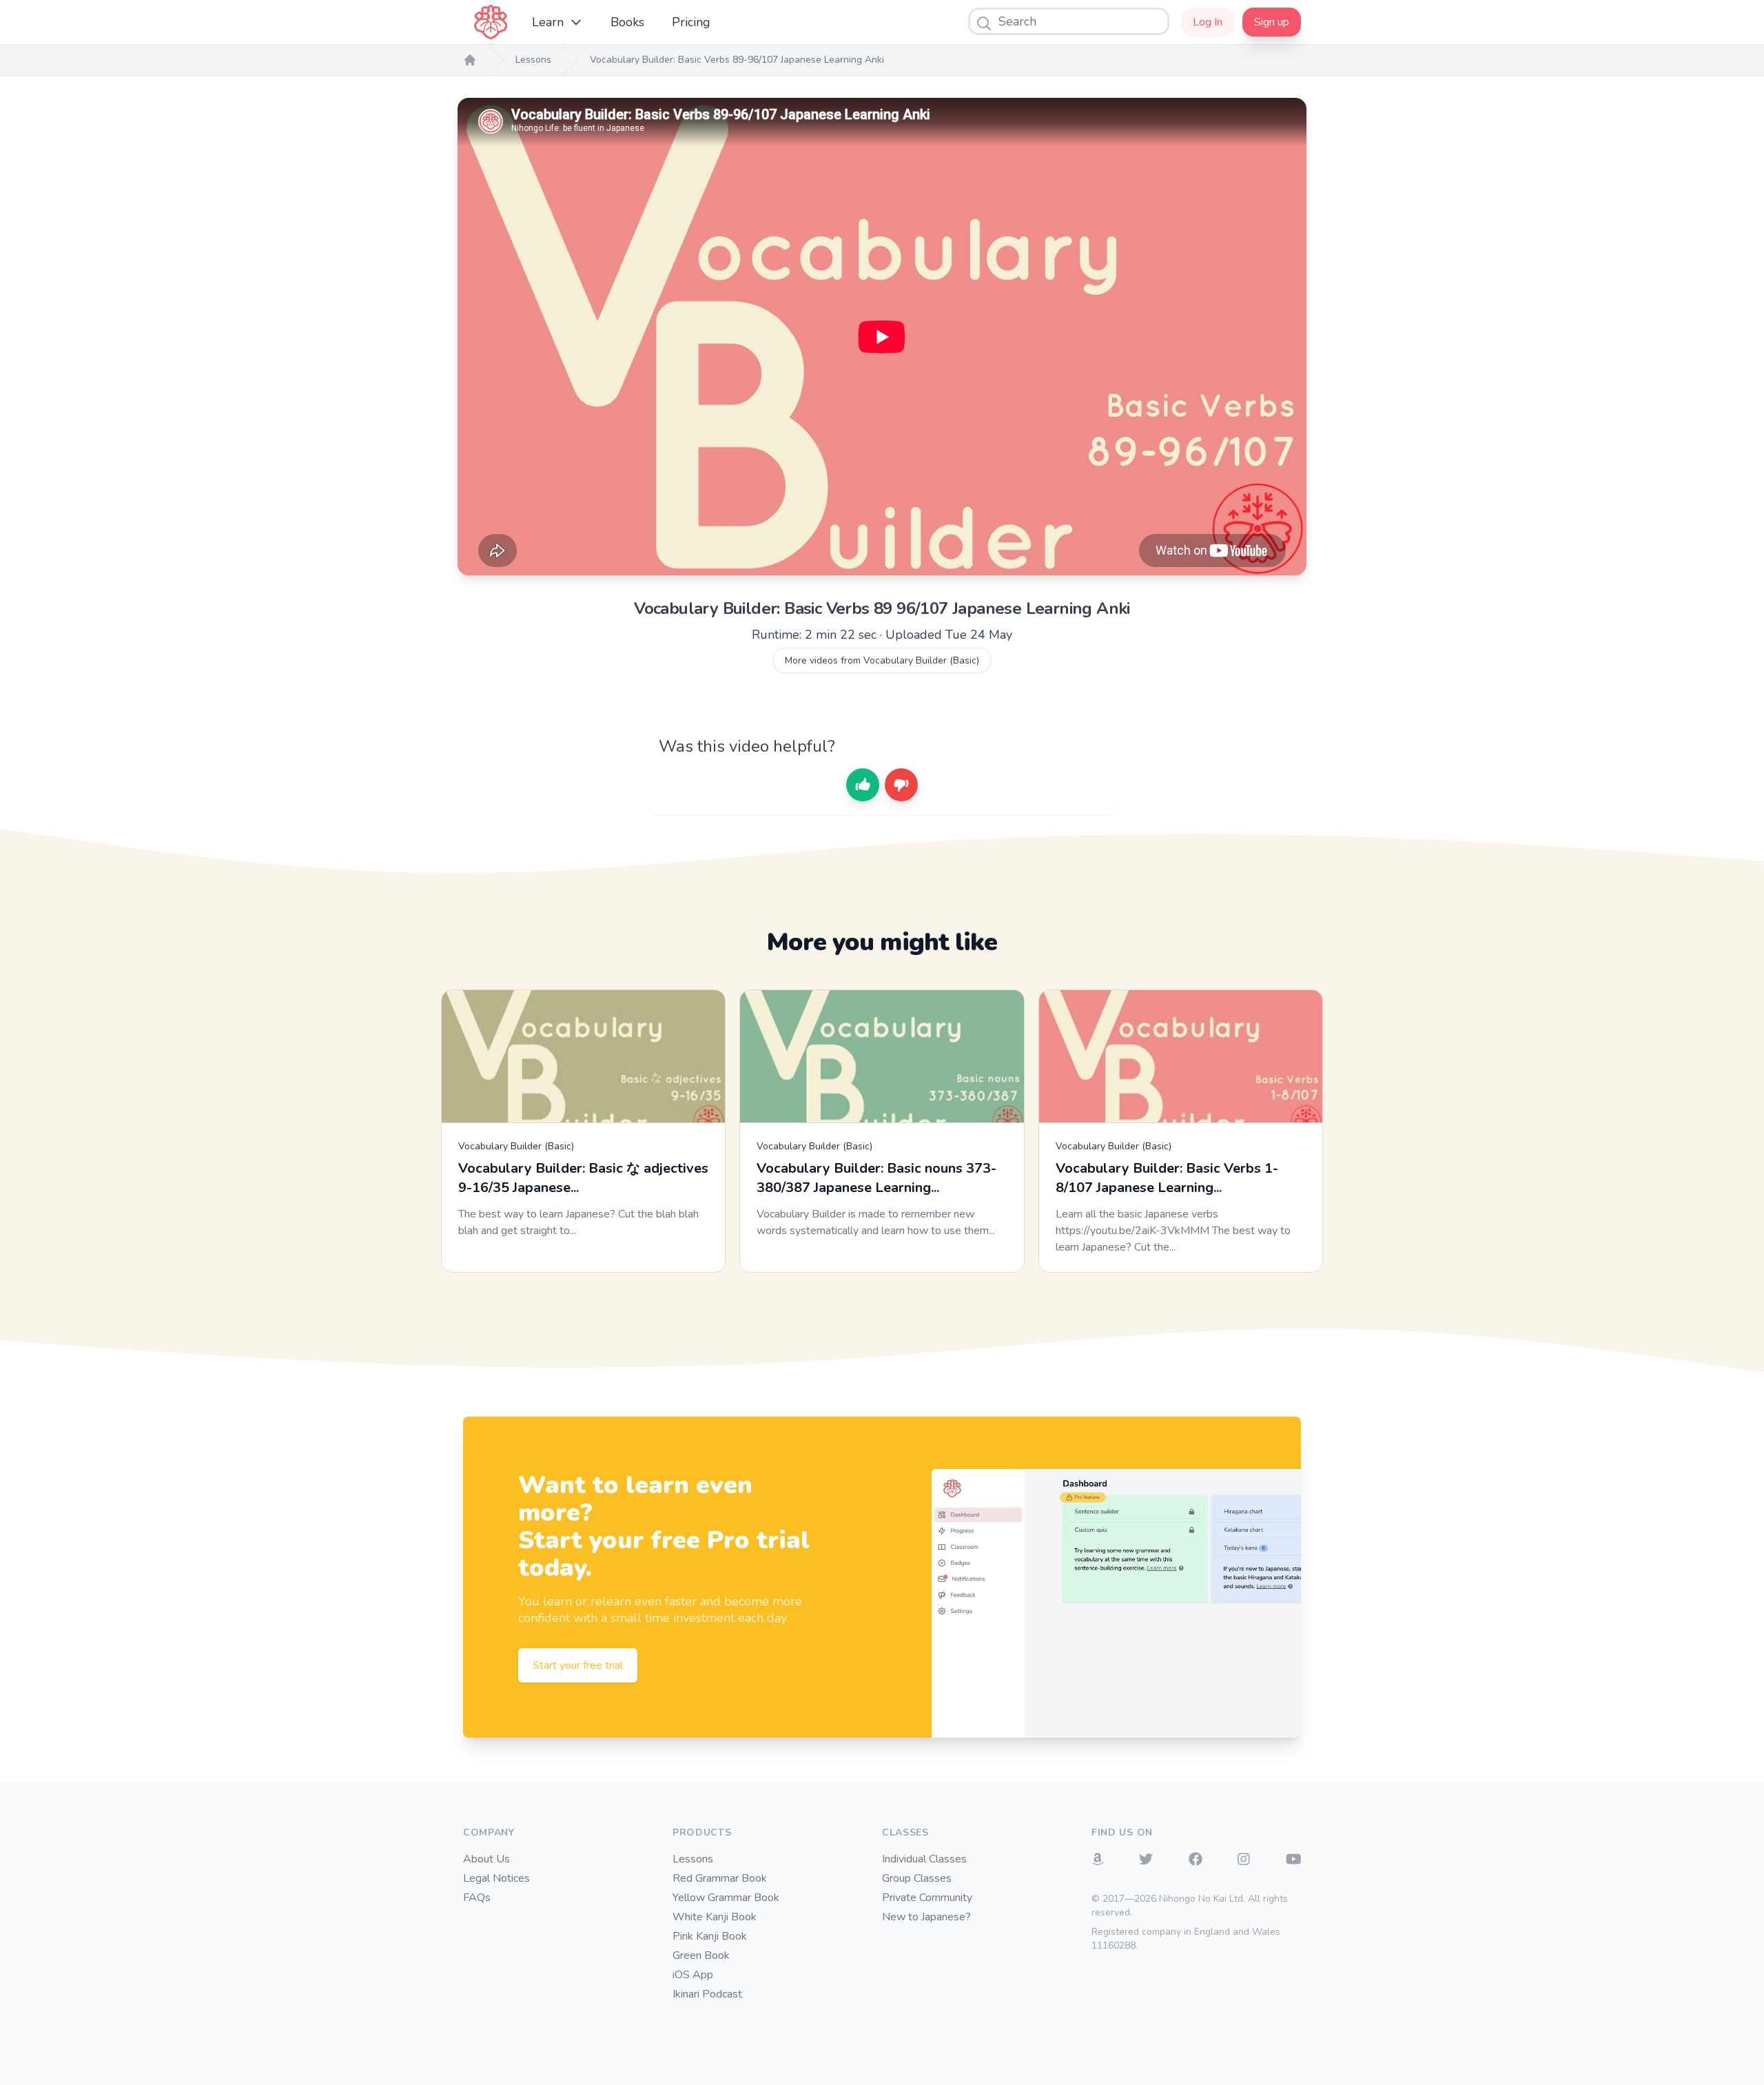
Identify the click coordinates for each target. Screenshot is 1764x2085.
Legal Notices (496, 1878)
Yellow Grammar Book (726, 1898)
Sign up (1272, 22)
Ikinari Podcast (707, 1994)
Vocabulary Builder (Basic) (516, 1146)
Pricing (691, 22)
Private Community (927, 1898)
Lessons (533, 60)
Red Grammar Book (720, 1878)
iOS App (693, 1975)
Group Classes (917, 1878)
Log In (1208, 22)
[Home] (470, 60)
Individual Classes (924, 1859)
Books (627, 22)
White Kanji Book (715, 1917)
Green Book (701, 1955)
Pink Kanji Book (710, 1936)
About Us (486, 1859)
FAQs (477, 1898)
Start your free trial (578, 1665)
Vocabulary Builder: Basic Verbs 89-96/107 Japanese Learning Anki (737, 60)
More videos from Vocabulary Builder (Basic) (882, 660)
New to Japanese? (926, 1917)
